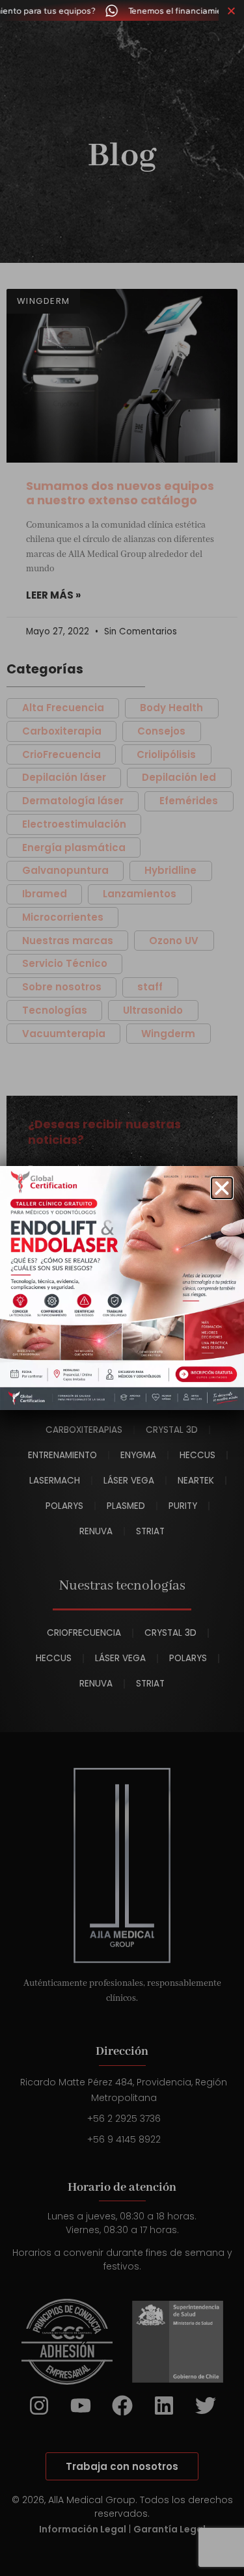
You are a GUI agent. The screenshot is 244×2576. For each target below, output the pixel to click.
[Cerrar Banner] (231, 10)
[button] (222, 1188)
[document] (122, 1288)
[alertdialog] (122, 10)
